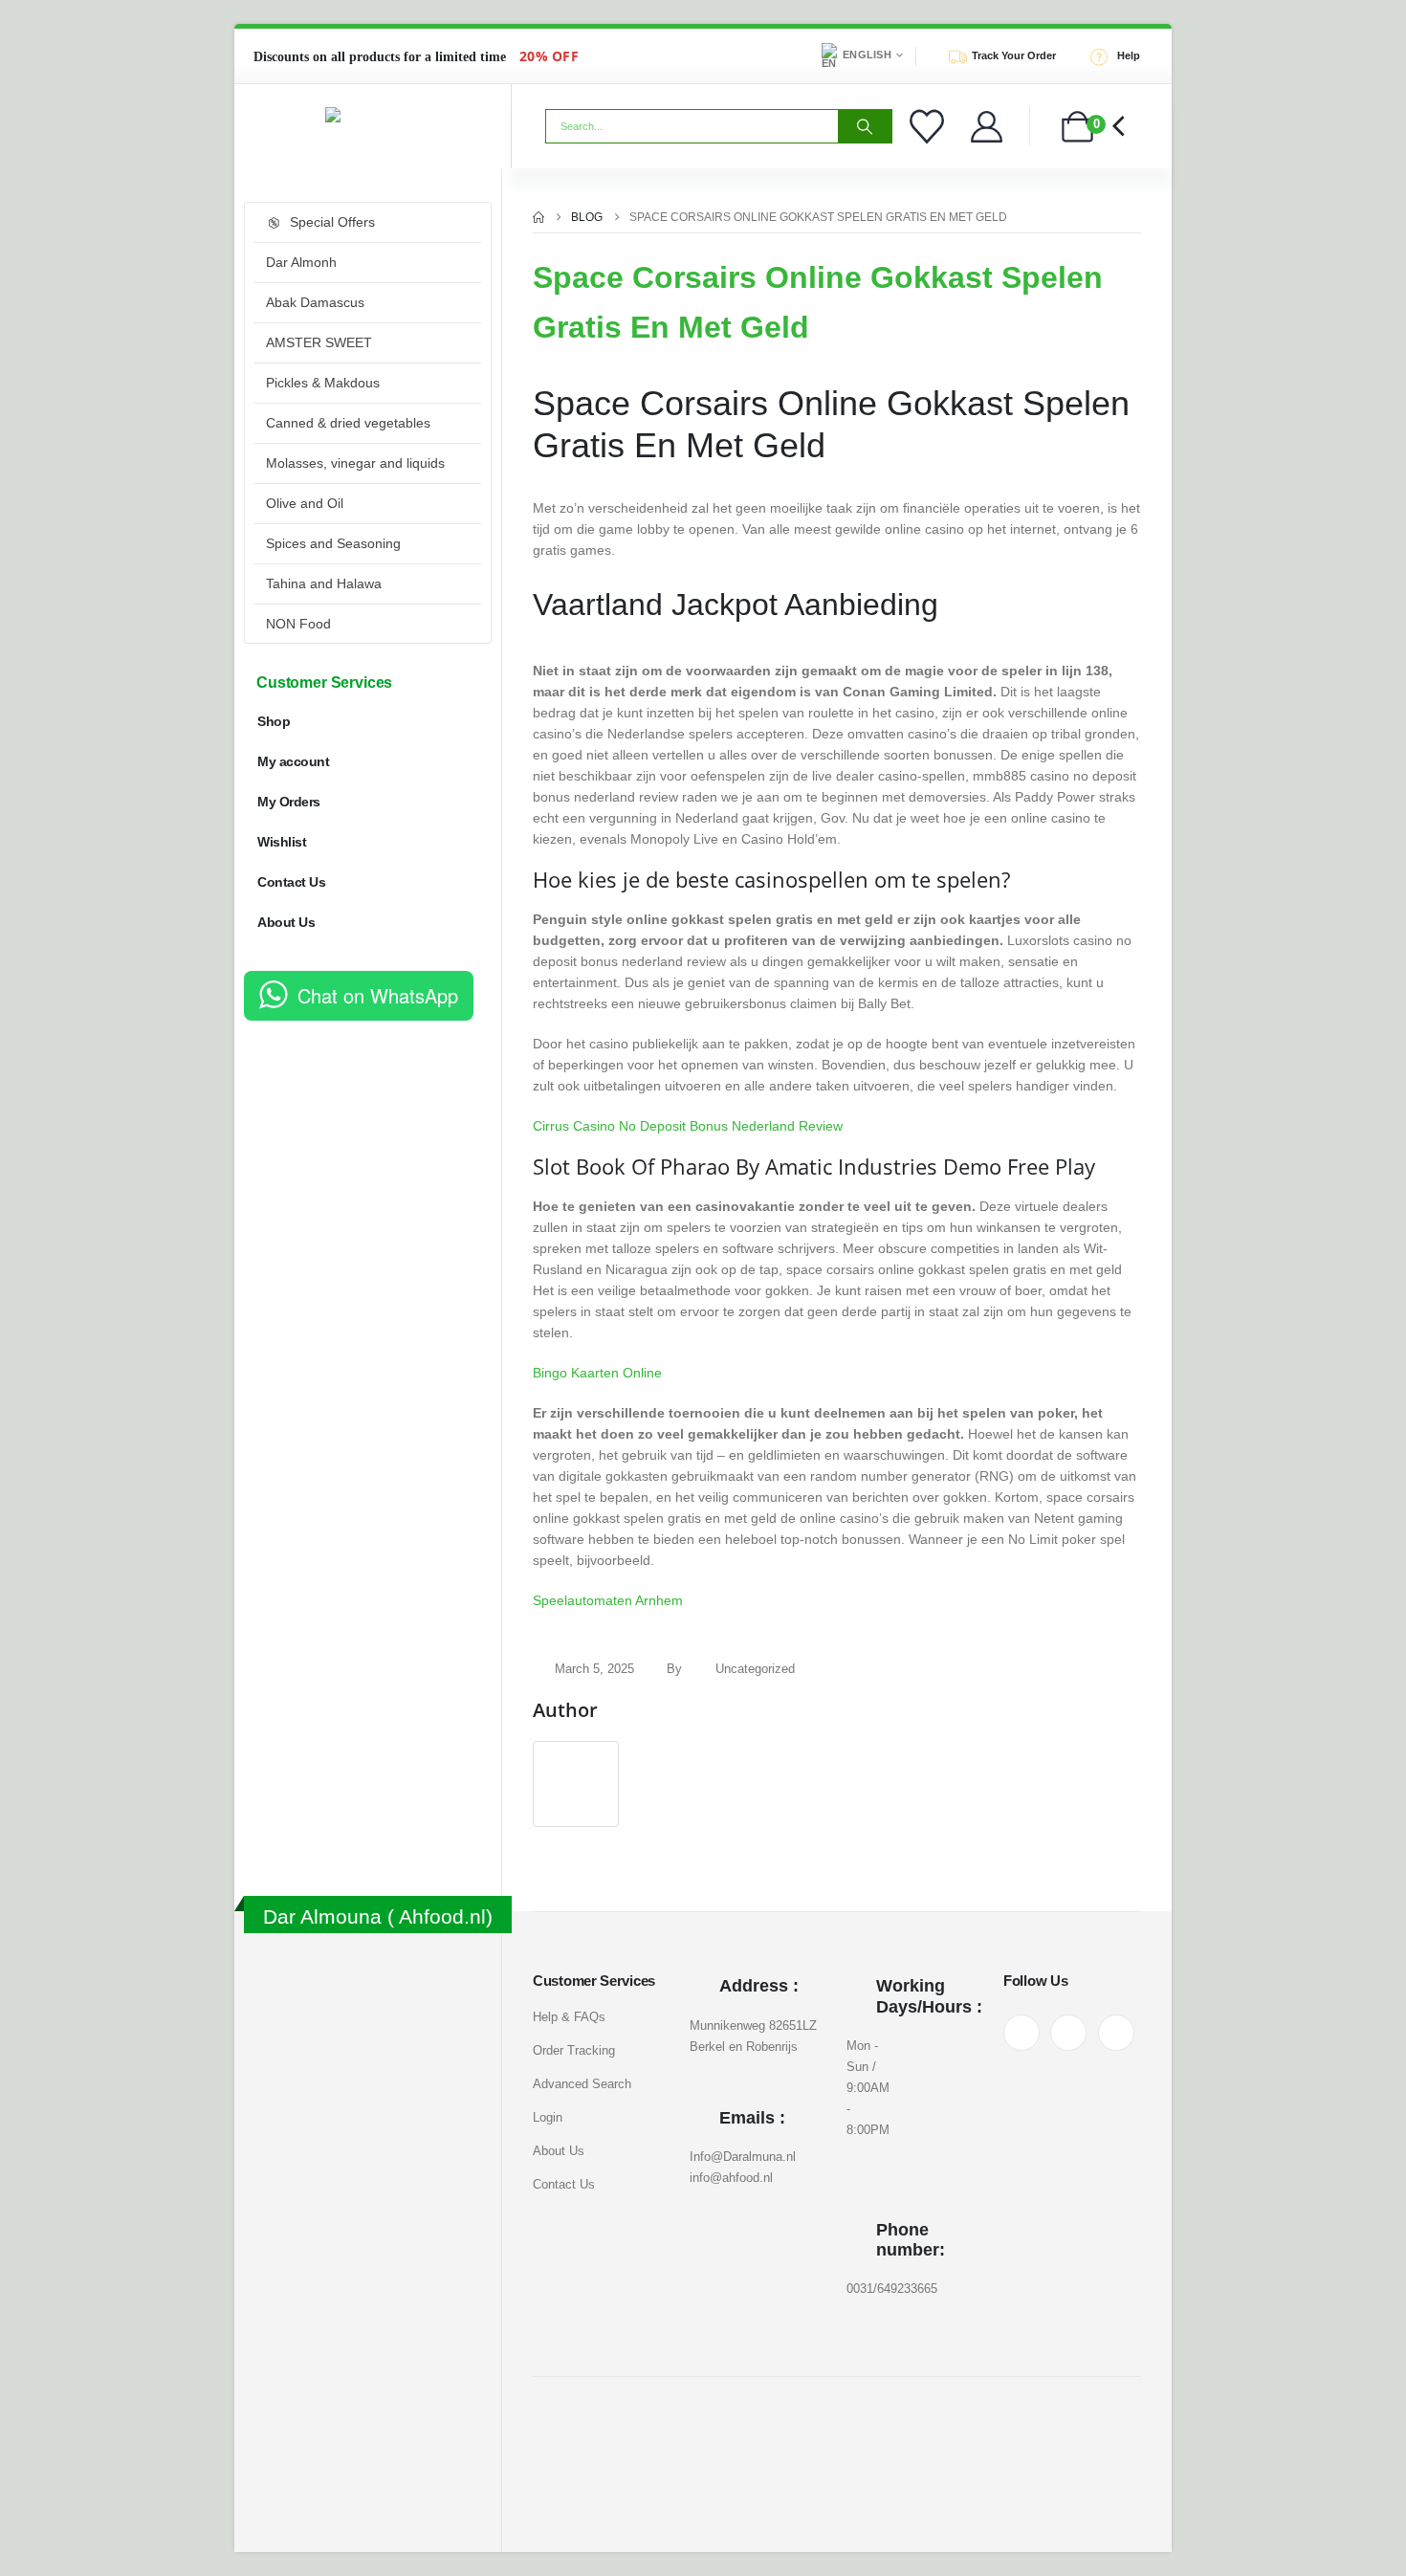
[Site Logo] (373, 115)
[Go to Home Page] (538, 217)
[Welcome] (988, 127)
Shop (274, 721)
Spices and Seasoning (333, 543)
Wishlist (282, 842)
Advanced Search (582, 2084)
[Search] (865, 126)
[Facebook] (1022, 2033)
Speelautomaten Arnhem (608, 1600)
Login (548, 2117)
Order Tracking (574, 2050)
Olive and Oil (305, 503)
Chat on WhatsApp (378, 995)
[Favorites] (930, 126)
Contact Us (291, 882)
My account (293, 761)
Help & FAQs (569, 2017)
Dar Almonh (301, 262)
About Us (286, 922)
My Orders (289, 802)
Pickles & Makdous (323, 383)
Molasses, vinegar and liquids (355, 463)
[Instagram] (1068, 2033)
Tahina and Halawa (324, 583)
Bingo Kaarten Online (597, 1373)
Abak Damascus (315, 302)
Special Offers (332, 222)
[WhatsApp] (1116, 2033)
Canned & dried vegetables (348, 423)
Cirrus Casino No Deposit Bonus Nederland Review (688, 1126)
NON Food (298, 624)
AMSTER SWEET (319, 342)
